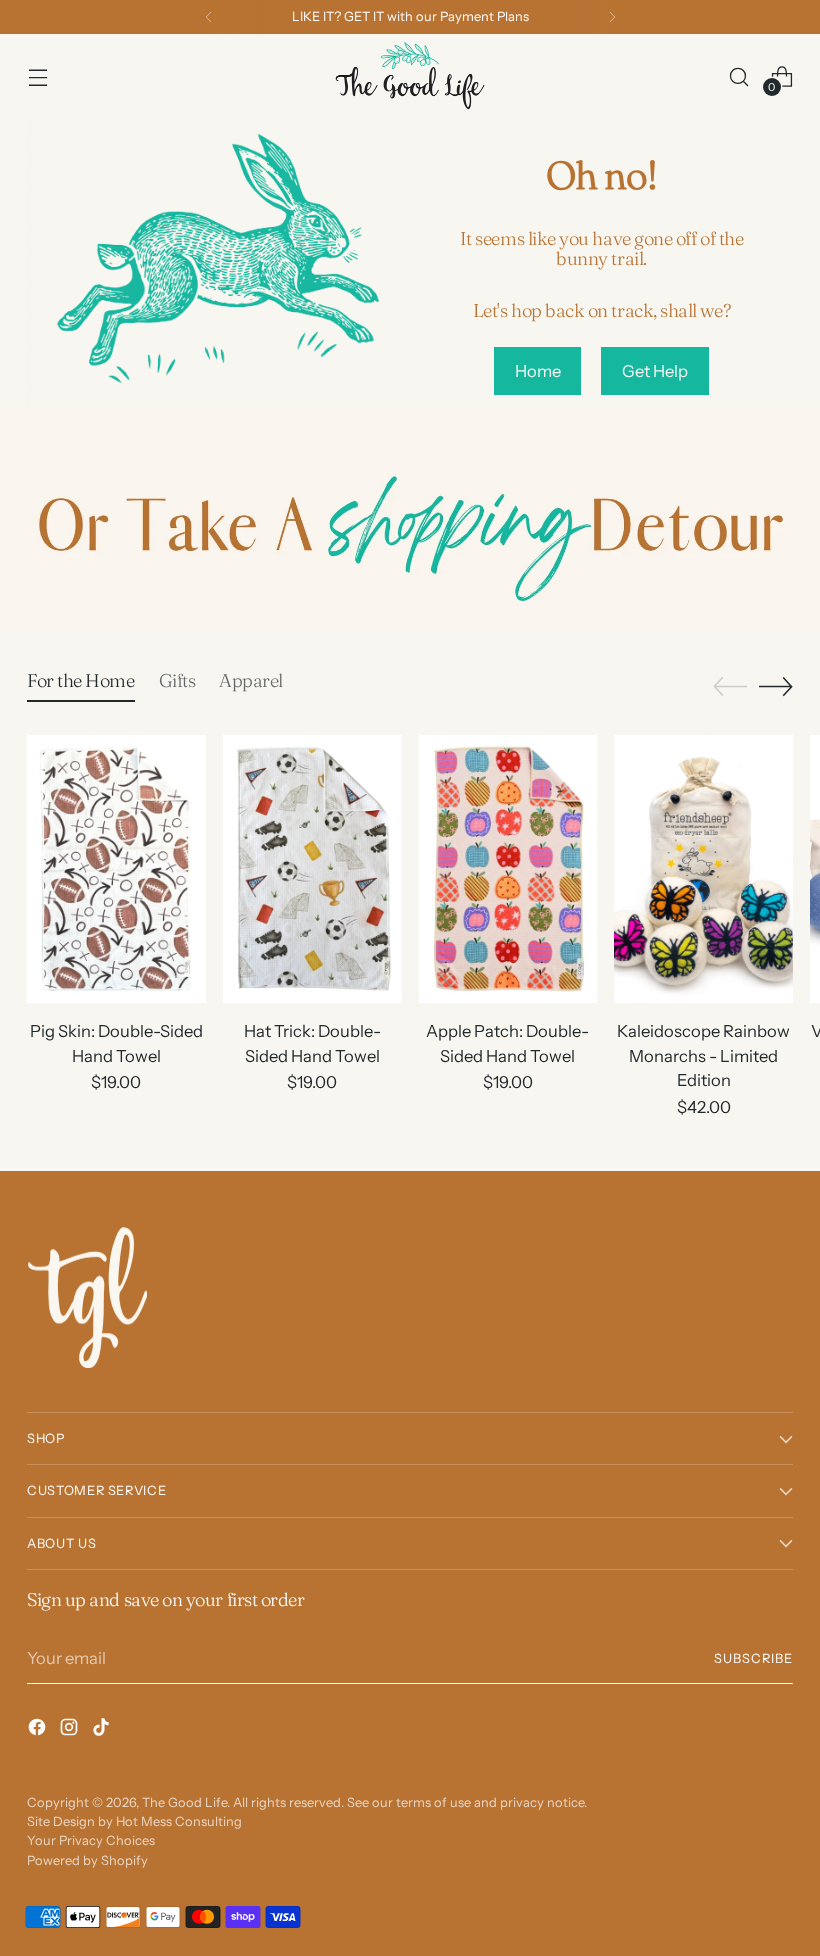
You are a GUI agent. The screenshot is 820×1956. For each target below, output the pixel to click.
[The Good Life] (410, 77)
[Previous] (209, 17)
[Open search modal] (739, 76)
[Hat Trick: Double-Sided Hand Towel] (312, 869)
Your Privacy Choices (91, 1840)
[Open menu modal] (37, 76)
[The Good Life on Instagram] (71, 1730)
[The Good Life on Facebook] (39, 1730)
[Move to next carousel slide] (776, 686)
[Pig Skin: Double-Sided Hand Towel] (116, 869)
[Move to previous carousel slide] (730, 687)
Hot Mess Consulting (179, 1821)
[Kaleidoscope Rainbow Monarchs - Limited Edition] (703, 869)
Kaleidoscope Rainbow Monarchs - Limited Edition (703, 1056)
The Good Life (184, 1802)
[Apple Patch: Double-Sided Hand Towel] (508, 869)
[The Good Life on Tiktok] (103, 1730)
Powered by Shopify (87, 1860)
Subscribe (753, 1658)
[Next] (612, 17)
